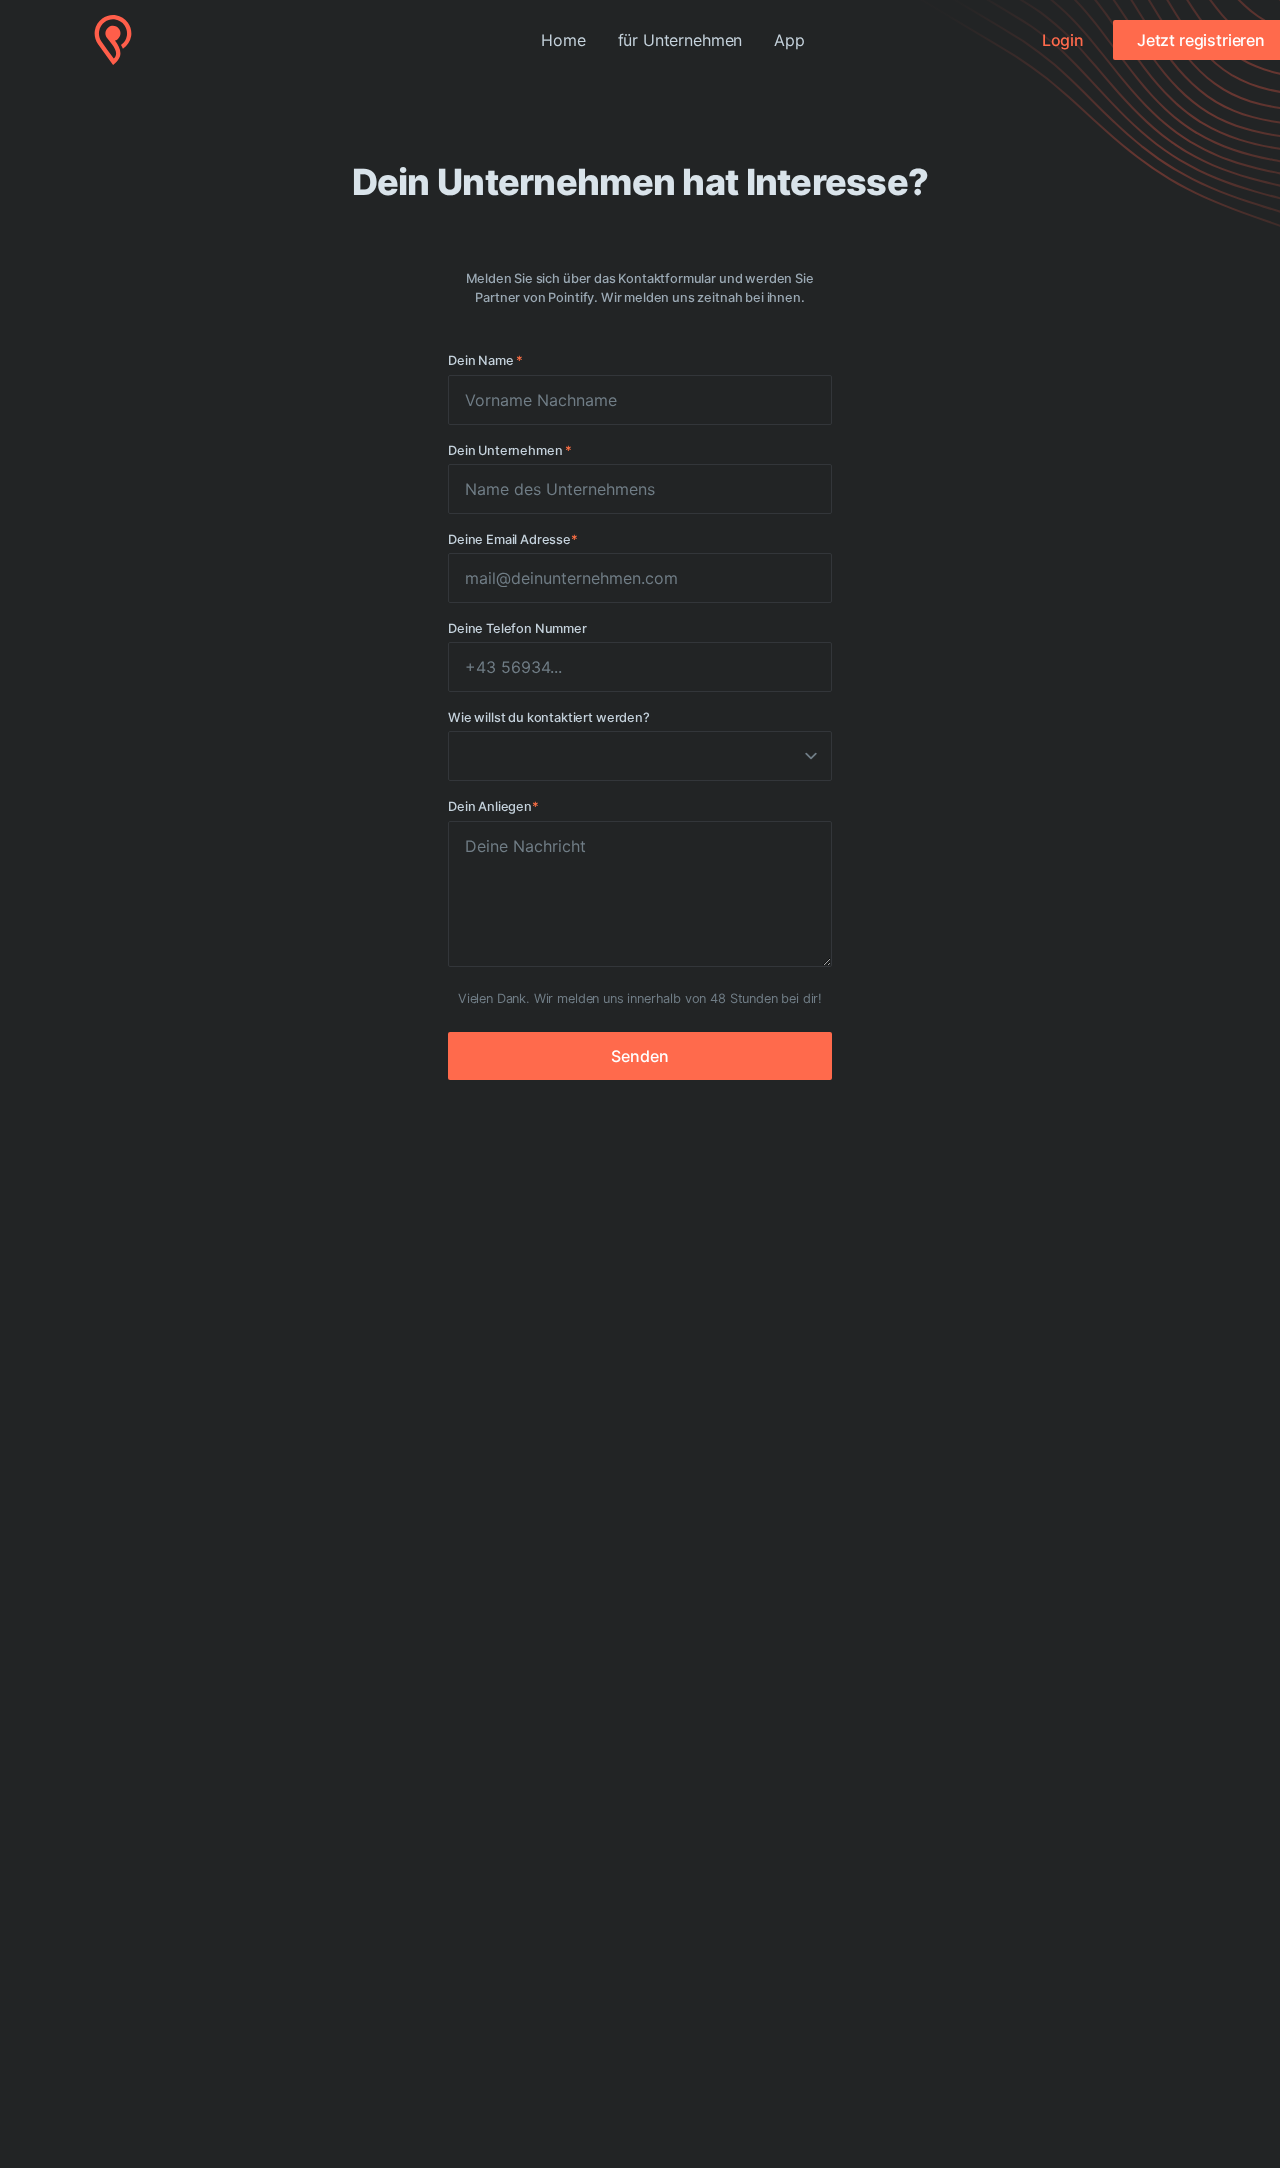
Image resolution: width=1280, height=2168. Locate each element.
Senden (640, 1056)
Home (563, 40)
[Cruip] (113, 40)
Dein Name (485, 360)
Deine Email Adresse (513, 539)
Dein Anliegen (493, 806)
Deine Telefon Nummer (517, 628)
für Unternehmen (680, 40)
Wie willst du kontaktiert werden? (549, 717)
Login (1063, 40)
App (789, 40)
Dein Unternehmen (510, 450)
